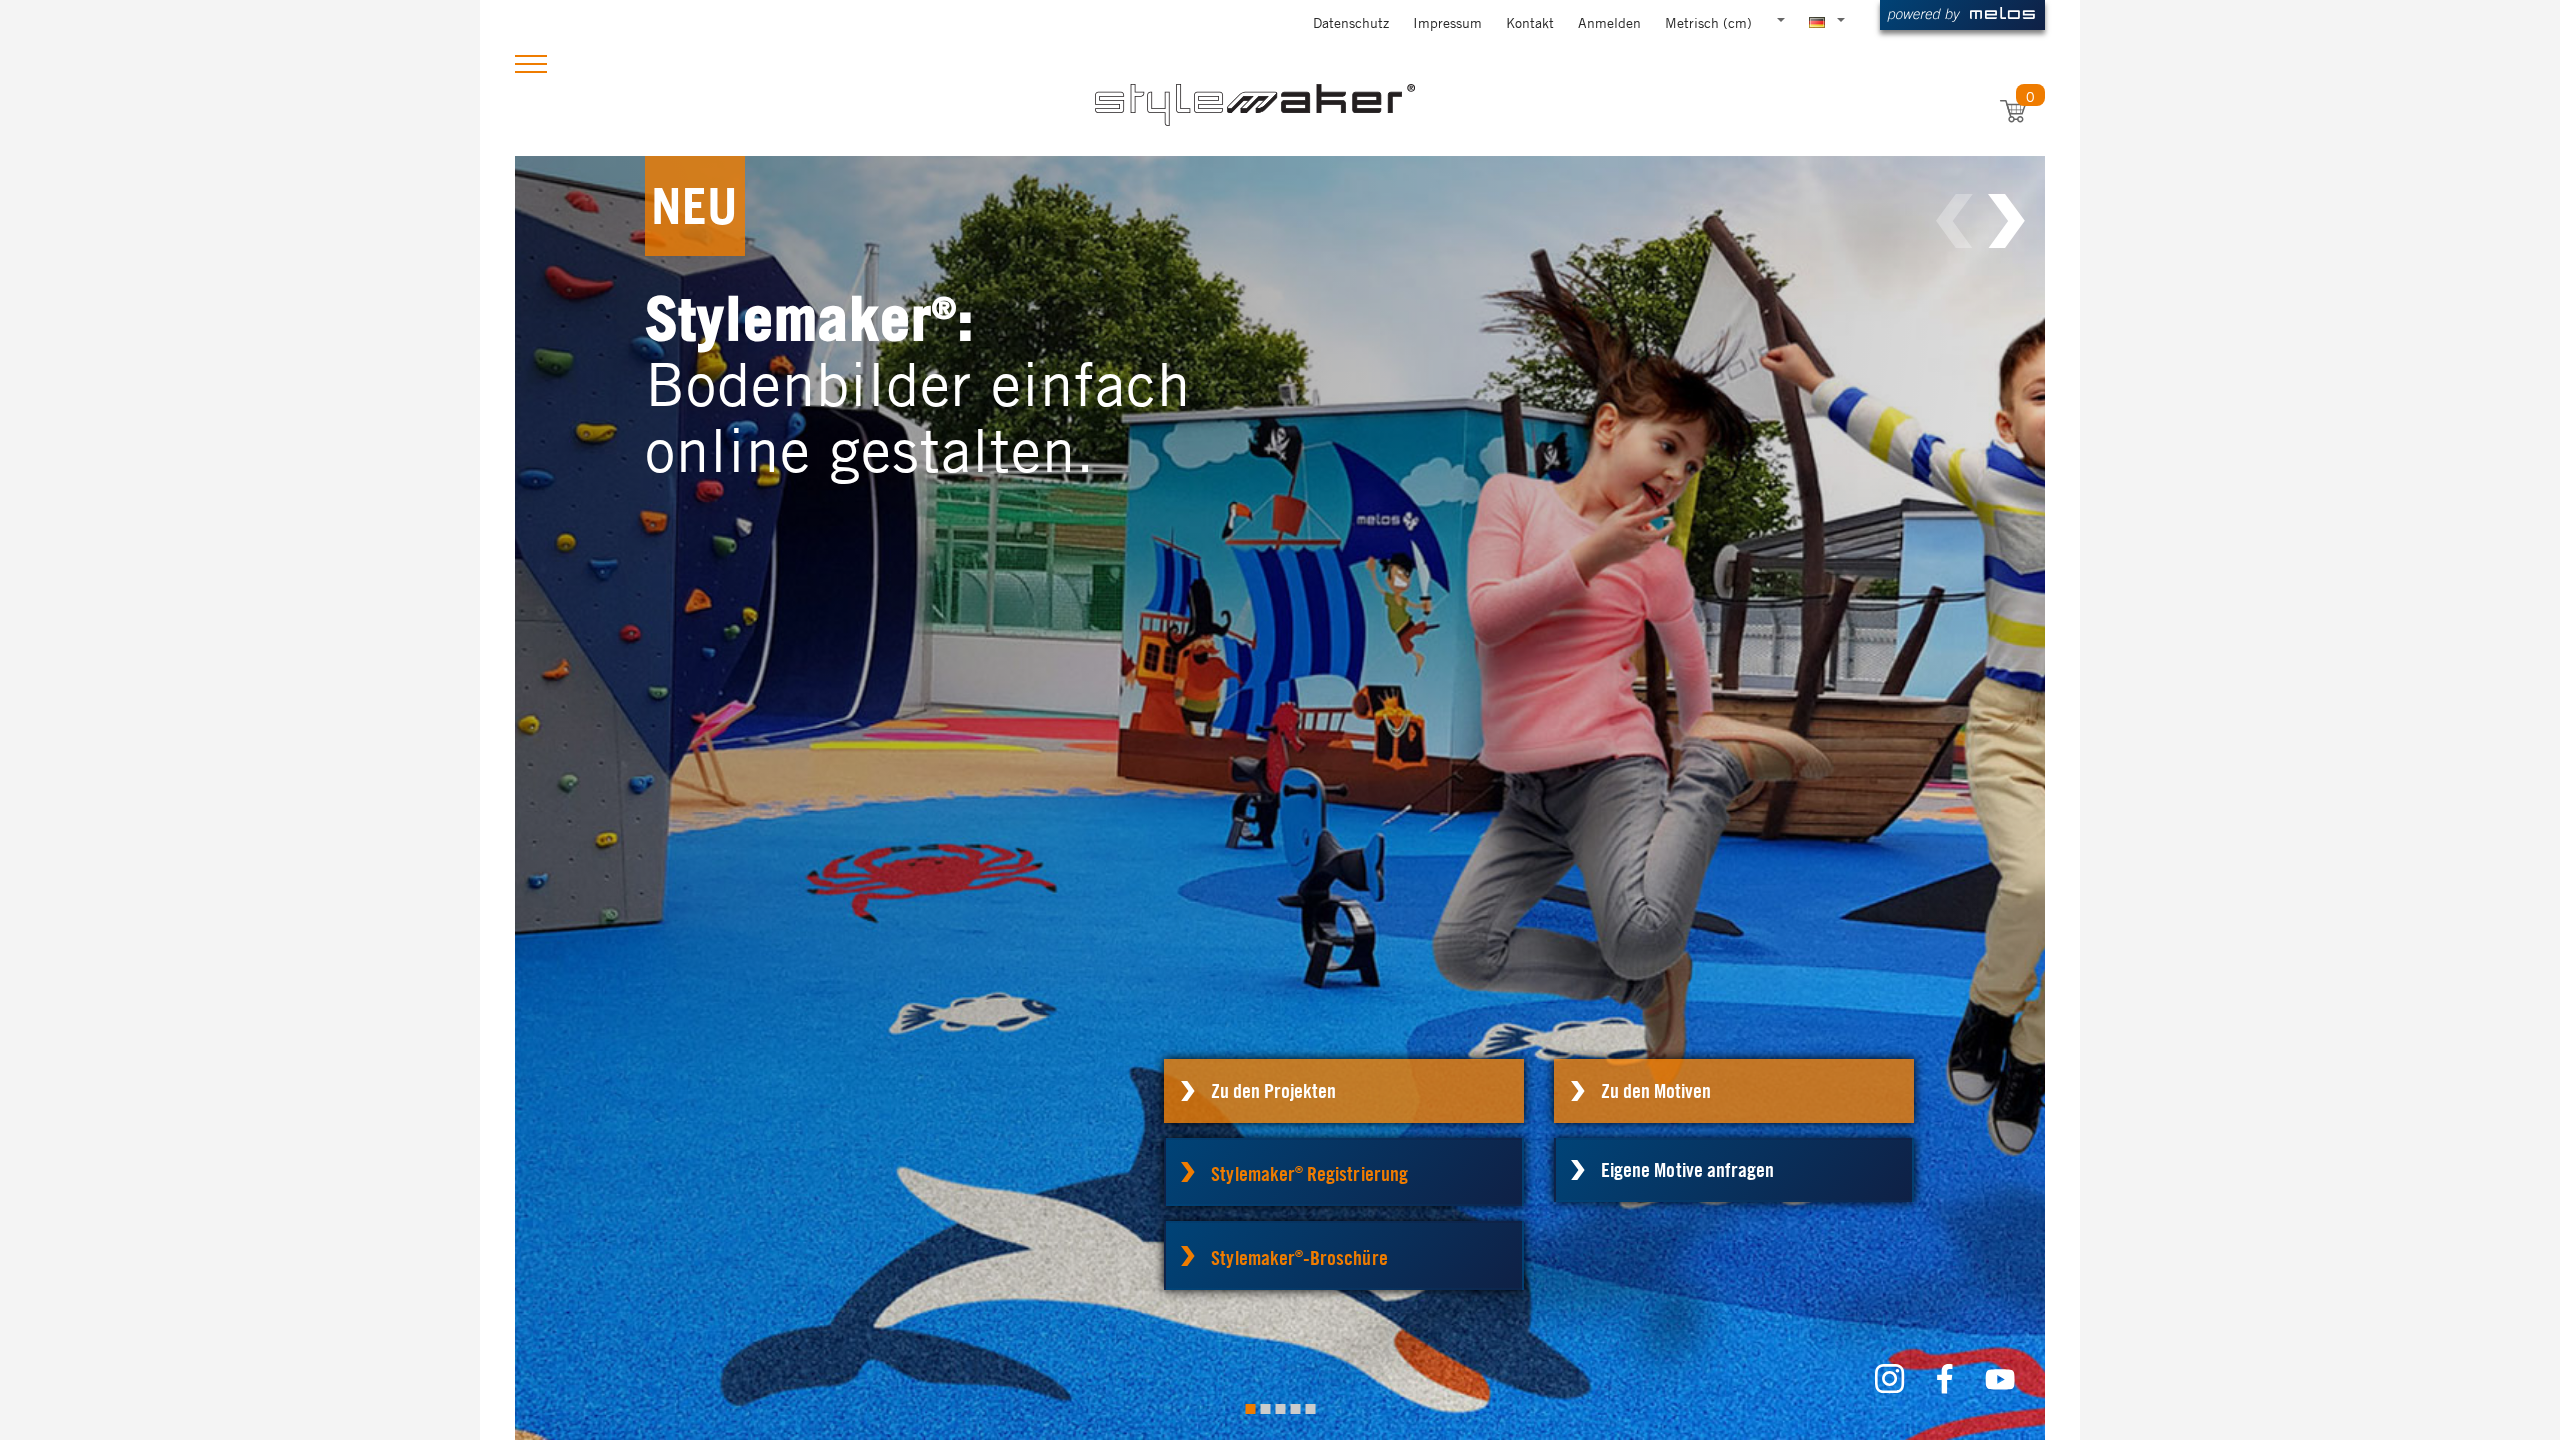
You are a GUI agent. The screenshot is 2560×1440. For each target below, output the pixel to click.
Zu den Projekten (1273, 1090)
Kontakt (1530, 22)
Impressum (1447, 22)
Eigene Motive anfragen (1687, 1169)
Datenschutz (1351, 22)
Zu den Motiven (1656, 1090)
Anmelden (1609, 22)
